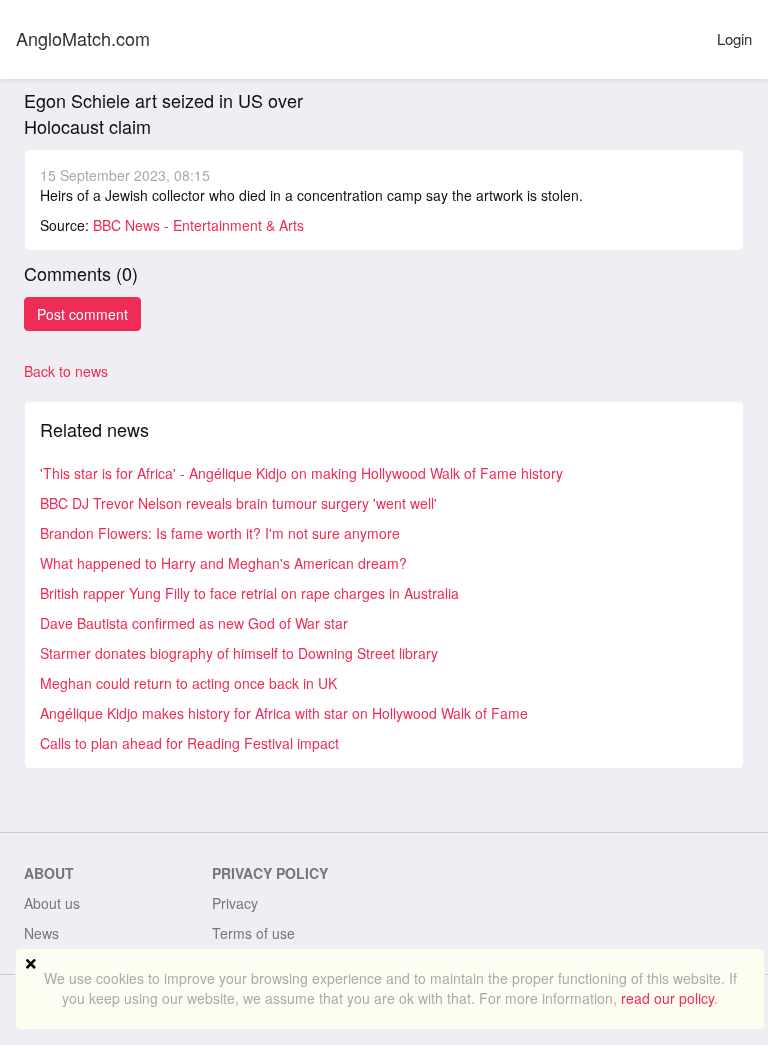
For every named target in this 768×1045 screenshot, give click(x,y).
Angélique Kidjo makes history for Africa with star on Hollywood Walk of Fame (284, 713)
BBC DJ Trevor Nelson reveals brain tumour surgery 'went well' (238, 503)
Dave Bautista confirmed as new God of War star (194, 623)
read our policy (667, 998)
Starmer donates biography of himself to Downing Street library (239, 653)
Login (734, 38)
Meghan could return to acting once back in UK (188, 683)
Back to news (66, 371)
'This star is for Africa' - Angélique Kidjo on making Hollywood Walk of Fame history (301, 473)
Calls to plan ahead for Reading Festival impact (189, 743)
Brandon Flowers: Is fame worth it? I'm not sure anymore (220, 533)
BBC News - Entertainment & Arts (198, 225)
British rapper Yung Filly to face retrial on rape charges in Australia (249, 593)
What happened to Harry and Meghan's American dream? (223, 563)
